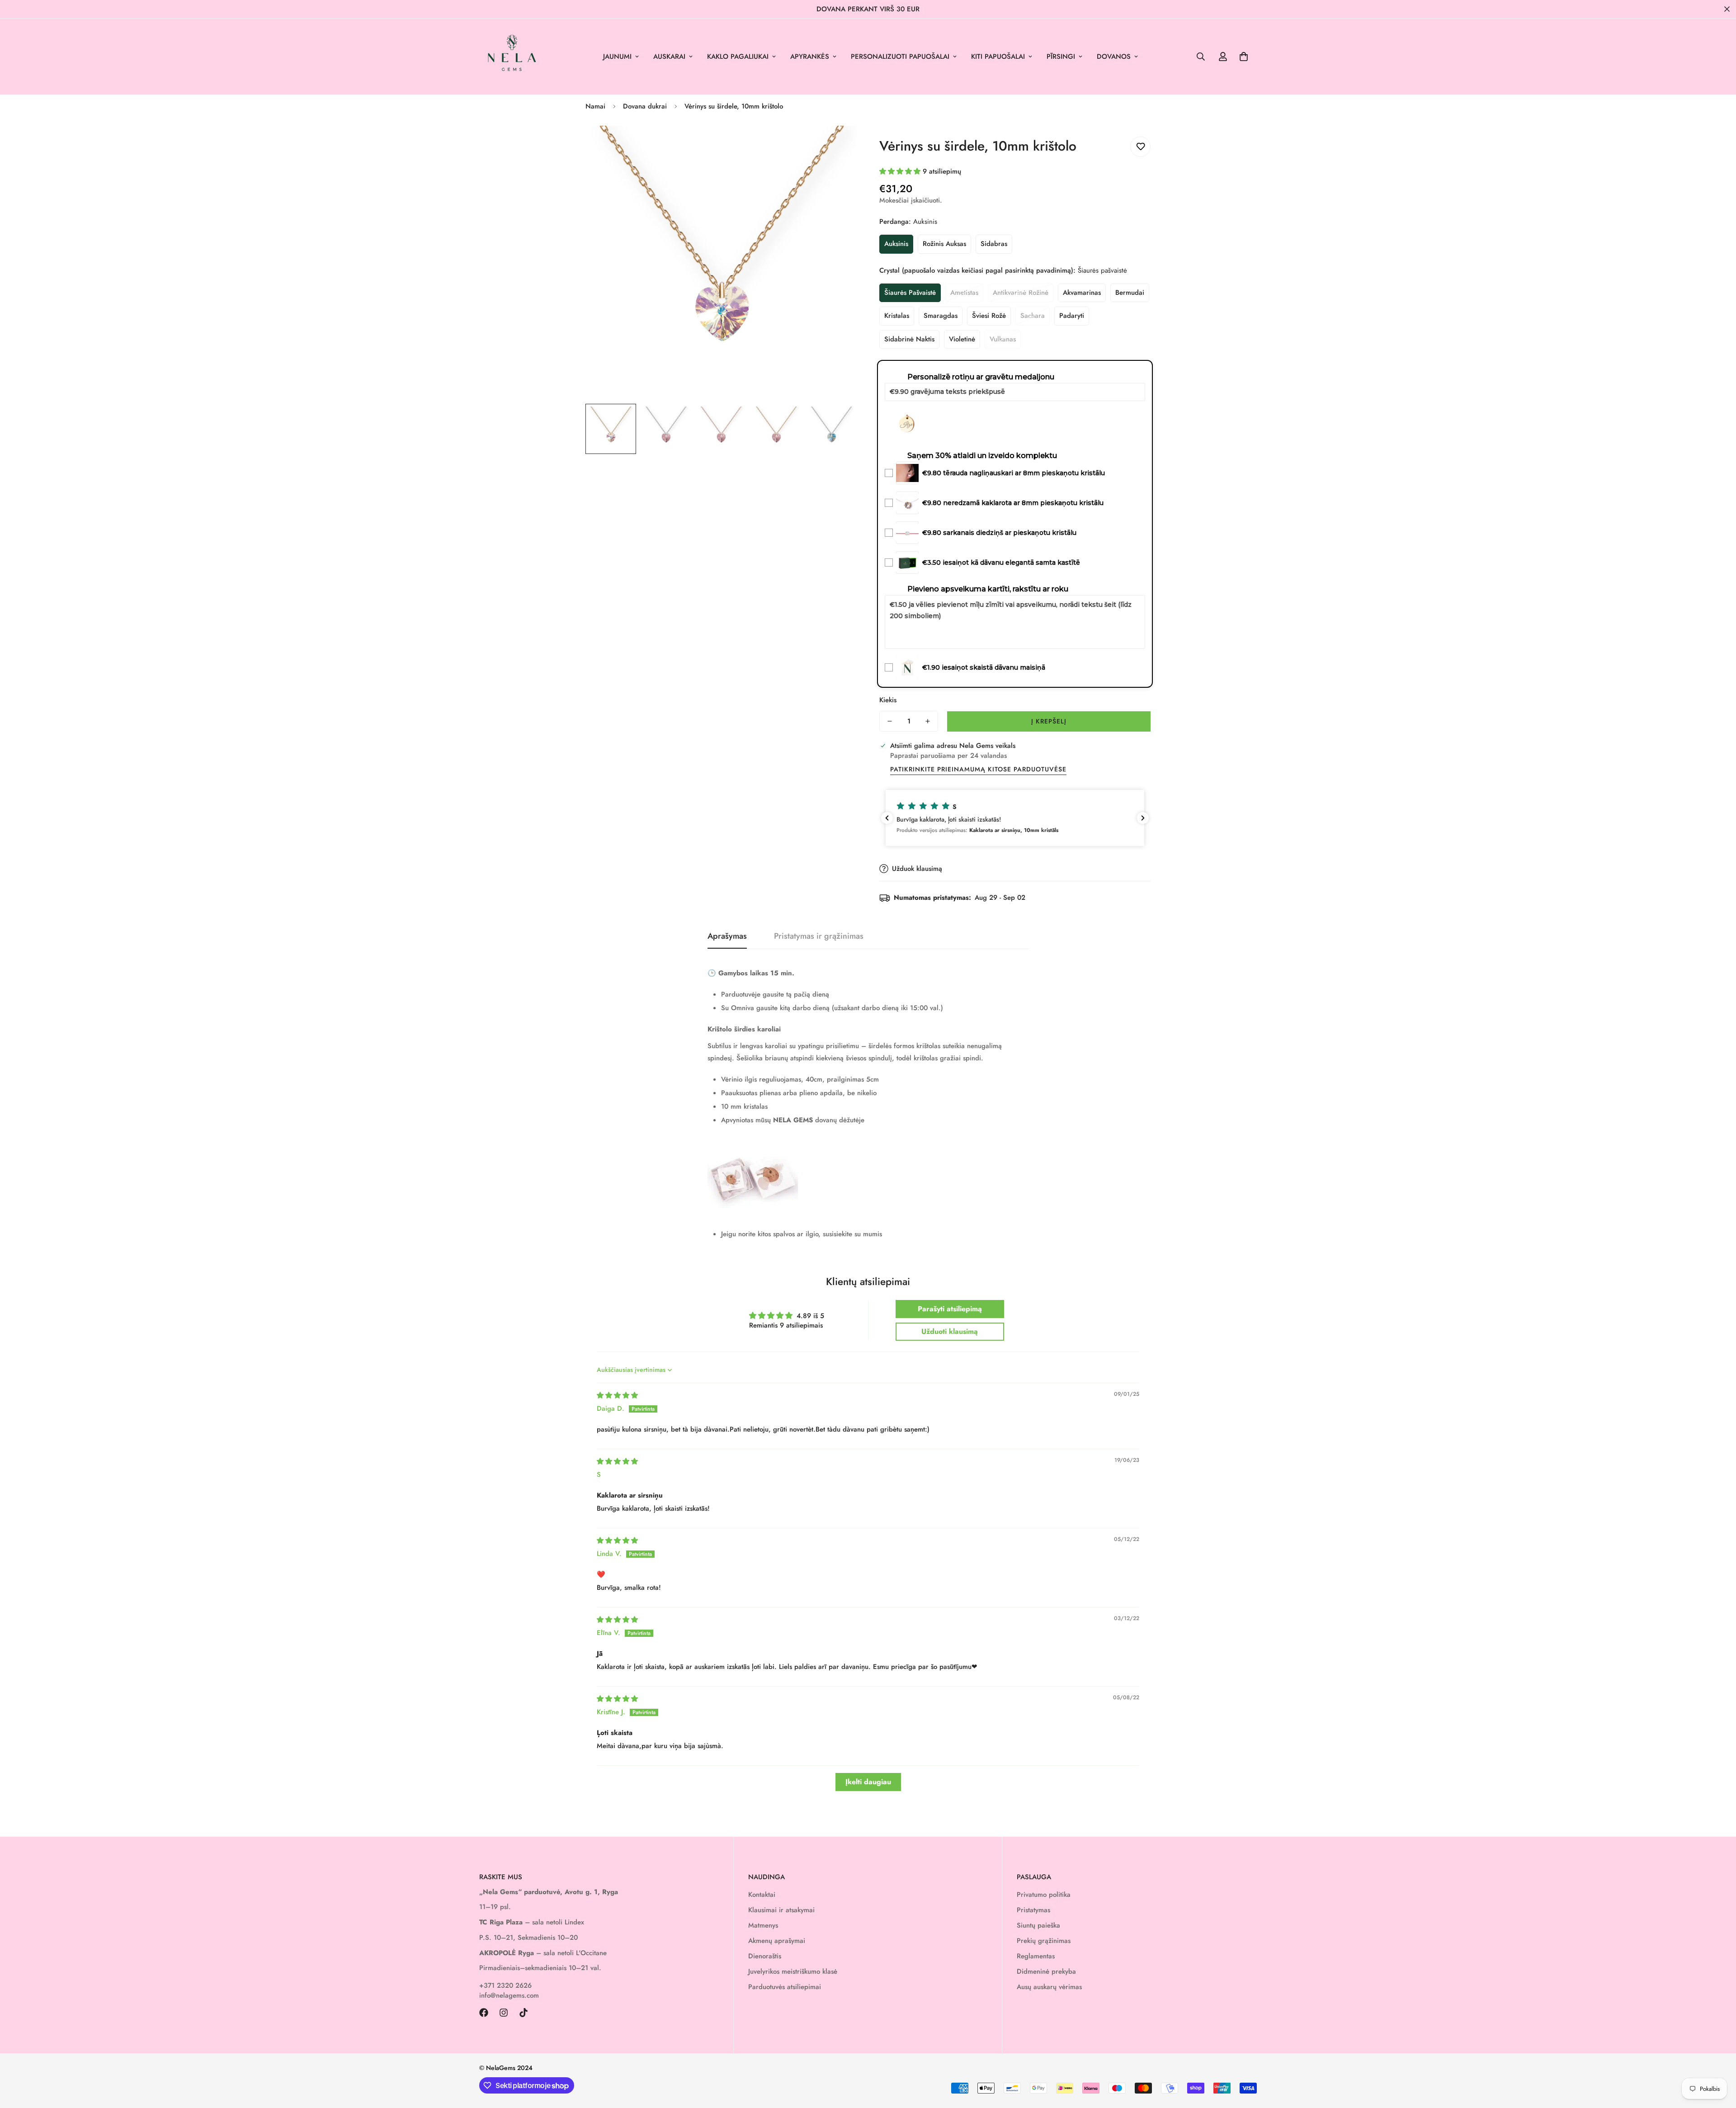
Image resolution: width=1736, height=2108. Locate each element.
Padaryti (1072, 316)
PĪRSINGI (1061, 57)
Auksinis (896, 244)
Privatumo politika (1044, 1895)
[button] (1244, 57)
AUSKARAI (669, 57)
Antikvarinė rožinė (1021, 293)
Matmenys (763, 1925)
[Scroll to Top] (1718, 2059)
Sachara (1033, 316)
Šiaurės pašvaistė (910, 293)
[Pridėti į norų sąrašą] (1140, 147)
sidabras (994, 244)
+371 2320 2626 (505, 1985)
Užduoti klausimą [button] (950, 1331)
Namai (595, 106)
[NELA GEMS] (512, 57)
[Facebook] (484, 2013)
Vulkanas (1003, 339)
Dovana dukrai (645, 106)
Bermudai (1130, 293)
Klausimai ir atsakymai (781, 1910)
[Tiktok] (524, 2013)
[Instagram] (504, 2013)
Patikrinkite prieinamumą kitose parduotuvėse (978, 769)
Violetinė (962, 339)
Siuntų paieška (1038, 1925)
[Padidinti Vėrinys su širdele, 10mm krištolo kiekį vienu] (928, 721)
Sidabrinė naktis (909, 339)
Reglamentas (1036, 1956)
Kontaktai (762, 1895)
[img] (617, 1395)
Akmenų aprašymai (777, 1941)
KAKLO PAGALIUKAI (738, 57)
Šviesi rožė (989, 316)
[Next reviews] (1143, 818)
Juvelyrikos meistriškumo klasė (793, 1971)
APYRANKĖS (810, 57)
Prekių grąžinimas (1044, 1941)
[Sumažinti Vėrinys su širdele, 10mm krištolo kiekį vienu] (890, 721)
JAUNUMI (617, 57)
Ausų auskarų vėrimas (1049, 1987)
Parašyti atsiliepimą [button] (950, 1309)
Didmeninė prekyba (1046, 1971)
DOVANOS (1114, 57)
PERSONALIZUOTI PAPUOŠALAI (900, 57)
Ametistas (964, 293)
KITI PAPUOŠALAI (998, 57)
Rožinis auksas (944, 244)
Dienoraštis (765, 1956)
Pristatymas (1033, 1910)
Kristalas (897, 316)
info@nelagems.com (509, 1995)
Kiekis (888, 700)
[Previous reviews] (887, 818)
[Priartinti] (837, 145)
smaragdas (941, 316)
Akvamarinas (1082, 293)
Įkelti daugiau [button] (868, 1782)
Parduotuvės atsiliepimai (785, 1987)
